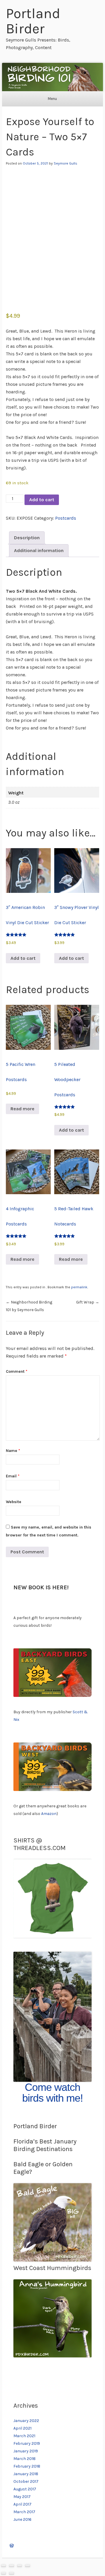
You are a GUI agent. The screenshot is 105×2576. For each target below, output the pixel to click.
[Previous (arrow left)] (3, 2574)
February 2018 (27, 2466)
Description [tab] (27, 538)
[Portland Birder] (52, 77)
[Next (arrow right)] (11, 2574)
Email (13, 1476)
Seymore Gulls (65, 163)
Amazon (49, 1814)
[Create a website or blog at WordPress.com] (12, 2546)
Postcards (66, 518)
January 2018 (26, 2474)
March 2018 (24, 2459)
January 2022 (26, 2421)
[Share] (20, 2566)
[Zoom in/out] (3, 2566)
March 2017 (24, 2512)
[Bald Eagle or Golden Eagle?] (52, 2260)
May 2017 (22, 2497)
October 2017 (26, 2481)
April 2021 (22, 2428)
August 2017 (25, 2489)
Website (14, 1502)
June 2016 (22, 2519)
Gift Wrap (88, 1302)
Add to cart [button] (23, 958)
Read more (22, 1109)
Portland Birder (33, 21)
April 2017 (22, 2504)
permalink (79, 1287)
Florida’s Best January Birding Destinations (45, 2145)
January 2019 (26, 2451)
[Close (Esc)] (27, 2566)
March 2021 (24, 2436)
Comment (17, 1371)
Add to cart (42, 500)
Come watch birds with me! (52, 2093)
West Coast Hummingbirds (52, 2268)
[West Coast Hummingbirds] (52, 2356)
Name (13, 1451)
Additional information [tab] (39, 550)
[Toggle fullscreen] (11, 2566)
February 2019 (27, 2443)
